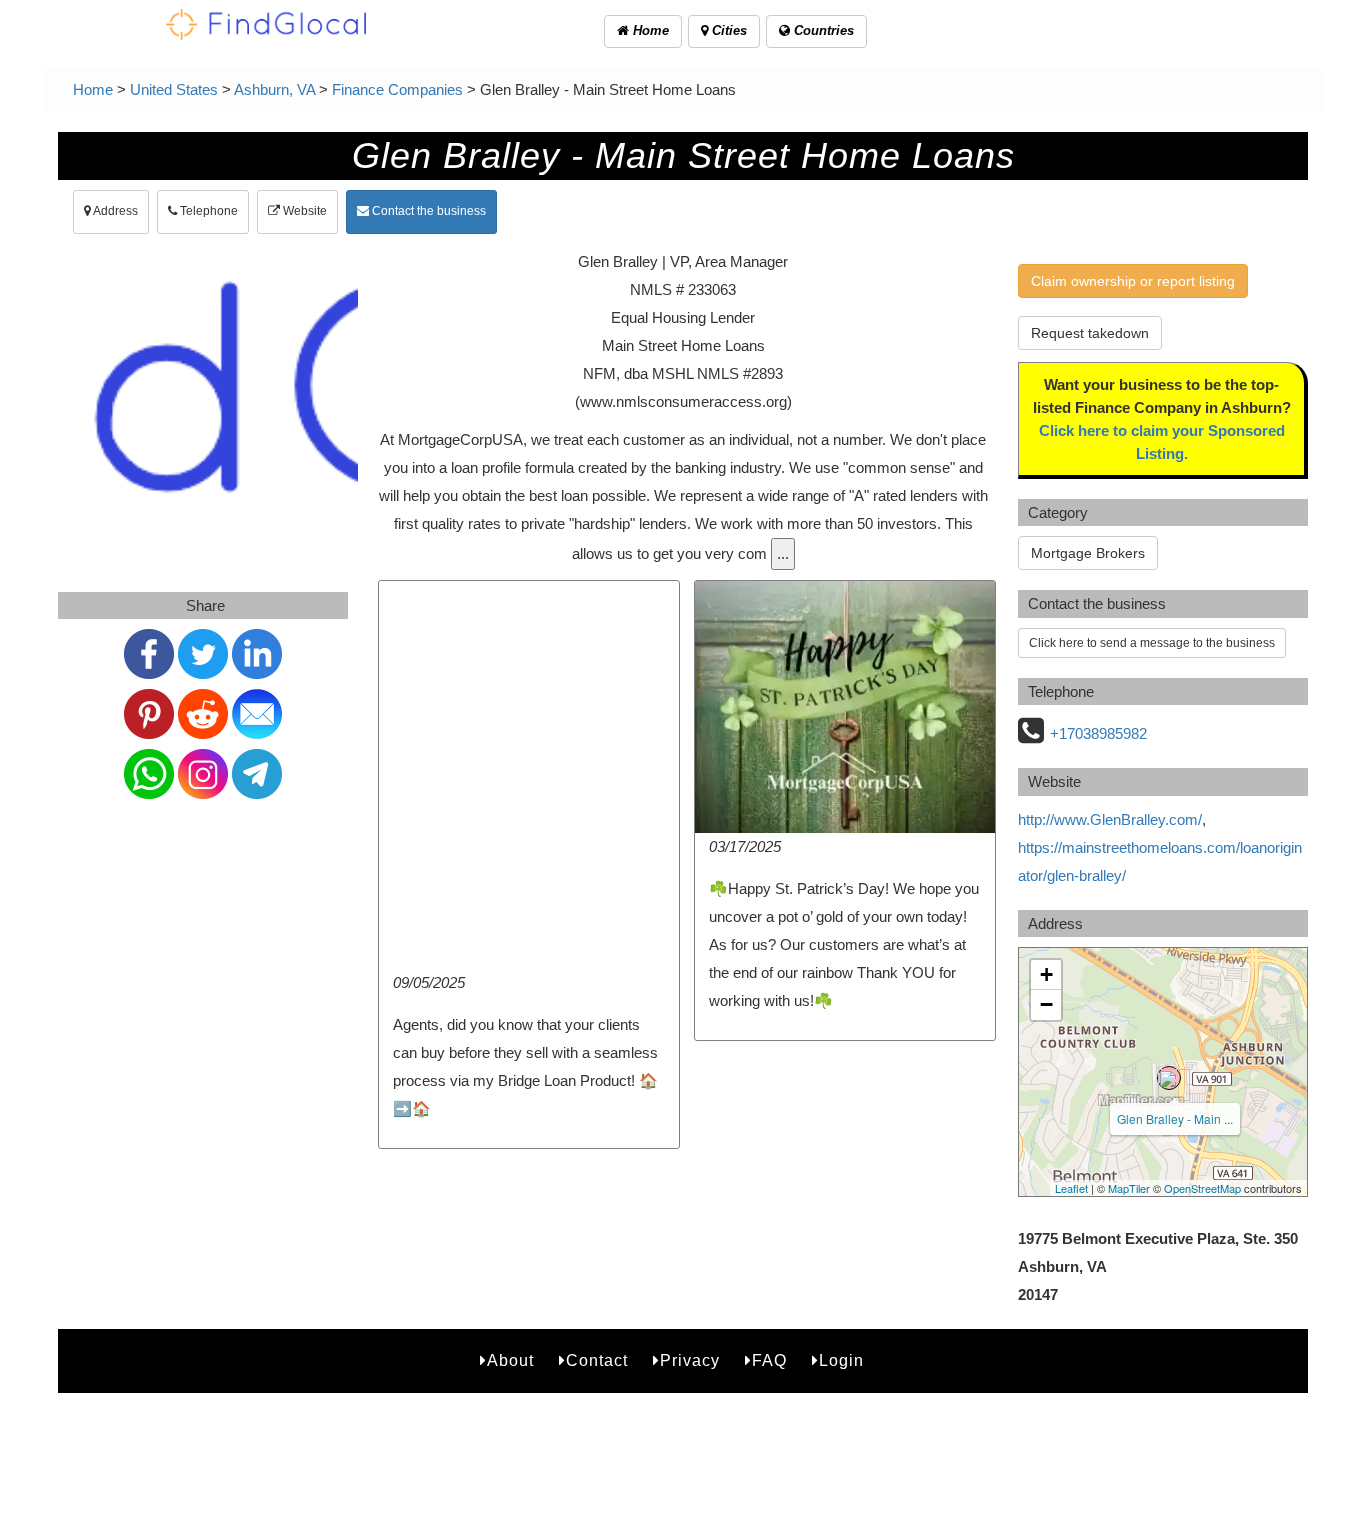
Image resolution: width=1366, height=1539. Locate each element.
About (510, 1360)
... (783, 553)
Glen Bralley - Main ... (1175, 1118)
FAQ (769, 1360)
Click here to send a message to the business (1152, 643)
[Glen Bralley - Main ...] (1169, 1078)
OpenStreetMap (1202, 1188)
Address (114, 211)
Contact (597, 1360)
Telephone (207, 211)
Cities (727, 30)
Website (303, 211)
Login (841, 1360)
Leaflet (1071, 1188)
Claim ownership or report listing (1133, 281)
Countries (822, 30)
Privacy (690, 1360)
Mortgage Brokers (1088, 553)
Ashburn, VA (274, 89)
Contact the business (427, 211)
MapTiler (1129, 1188)
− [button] (1046, 1004)
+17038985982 (1098, 733)
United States (174, 89)
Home (649, 30)
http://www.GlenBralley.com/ (1110, 819)
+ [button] (1046, 974)
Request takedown (1090, 333)
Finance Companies (397, 89)
